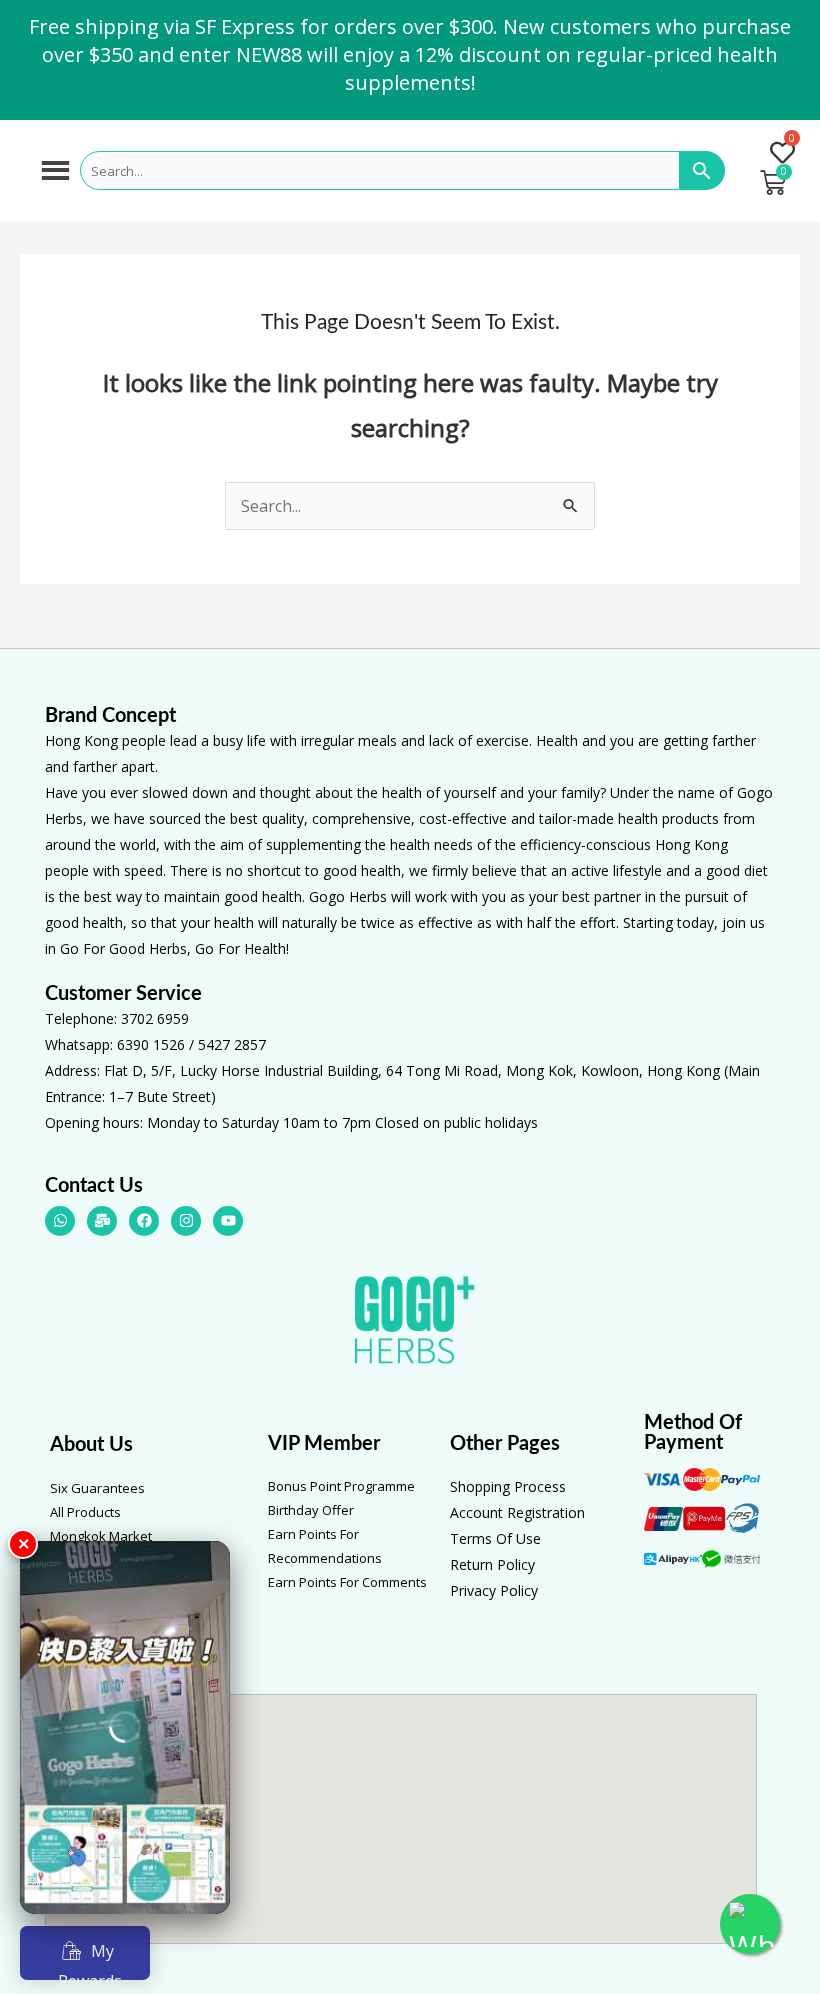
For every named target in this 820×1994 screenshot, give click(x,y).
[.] (774, 155)
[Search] (702, 171)
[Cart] (773, 183)
